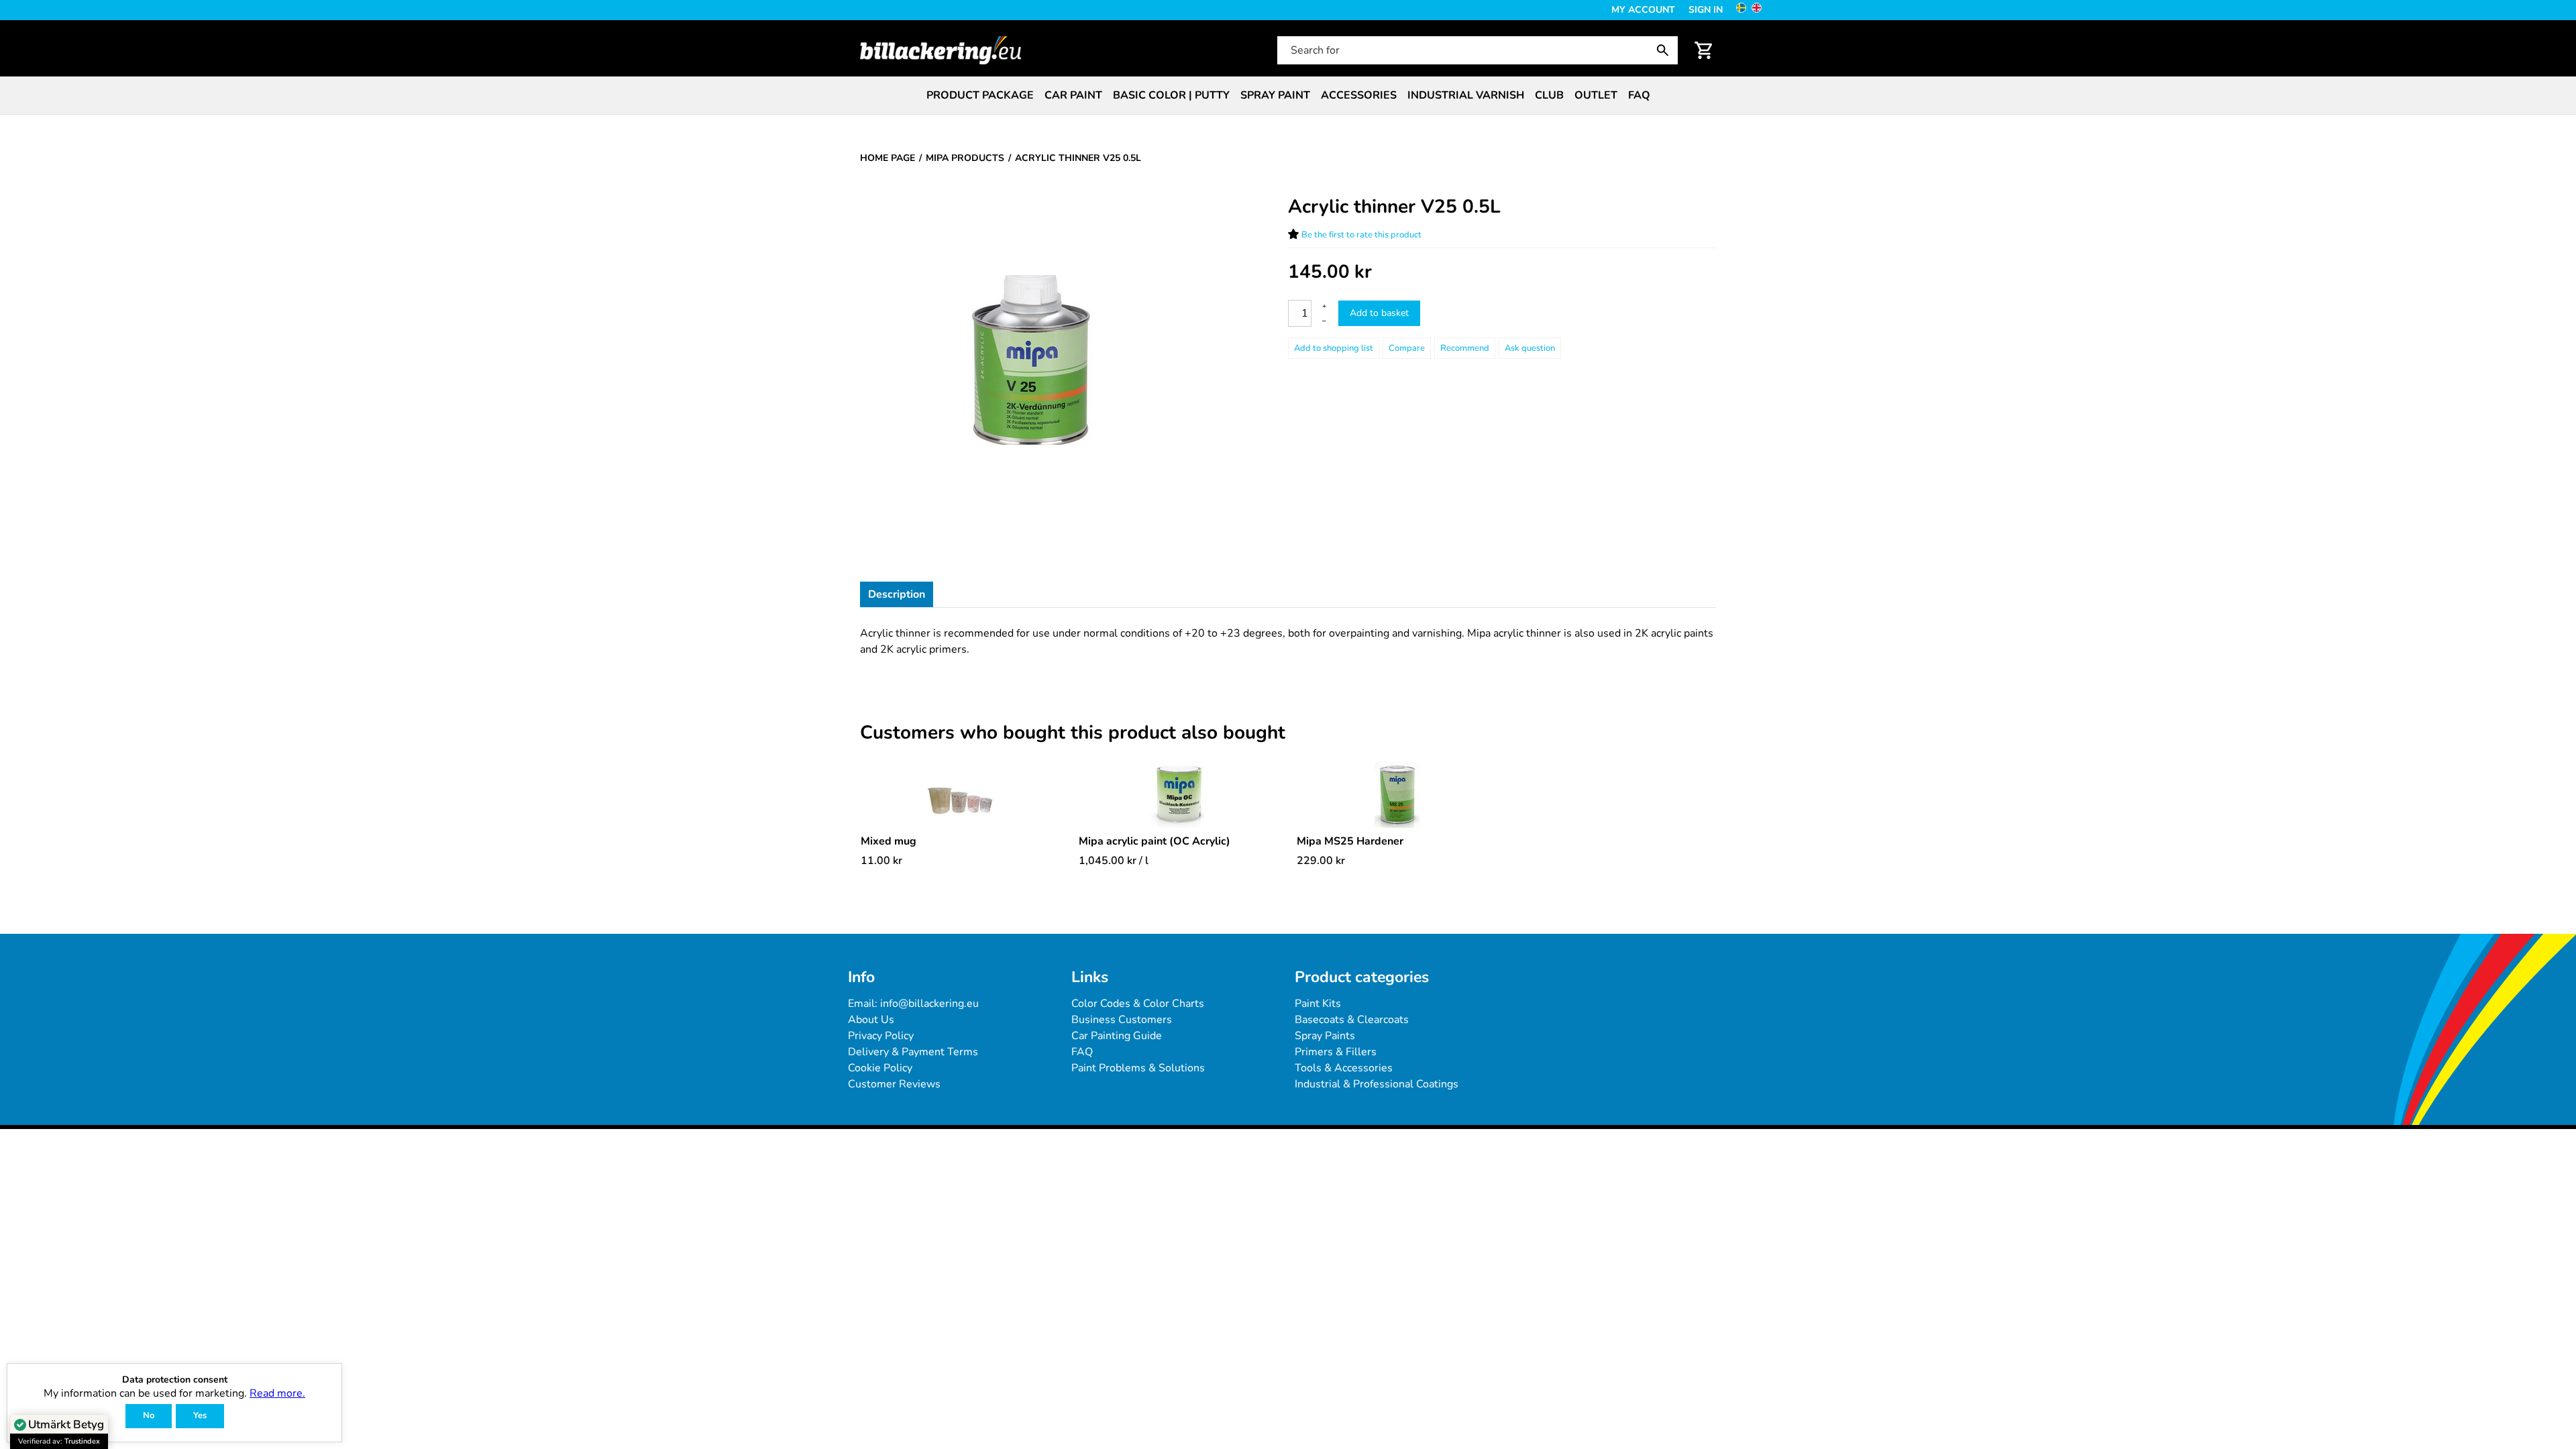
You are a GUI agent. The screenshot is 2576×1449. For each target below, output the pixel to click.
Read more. (277, 1393)
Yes (200, 1415)
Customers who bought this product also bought (1073, 733)
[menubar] (1288, 95)
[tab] (897, 594)
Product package (980, 95)
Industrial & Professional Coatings (1377, 1084)
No (149, 1415)
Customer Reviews (894, 1084)
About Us (871, 1020)
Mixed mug (889, 841)
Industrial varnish (1466, 95)
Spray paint (1275, 95)
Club (1549, 95)
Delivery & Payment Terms (913, 1052)
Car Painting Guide (1117, 1036)
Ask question (1530, 348)
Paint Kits (1318, 1004)
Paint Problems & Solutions (1138, 1068)
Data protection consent (175, 1380)
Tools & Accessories (1344, 1068)
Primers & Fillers (1336, 1052)
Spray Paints (1325, 1036)
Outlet (1596, 95)
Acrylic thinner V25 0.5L (1394, 207)
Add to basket (1379, 313)
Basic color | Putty (1171, 95)
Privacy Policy (881, 1036)
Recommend (1465, 348)
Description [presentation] (897, 594)
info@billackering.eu (929, 1004)
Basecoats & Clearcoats (1352, 1020)
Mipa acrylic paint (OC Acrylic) (1155, 841)
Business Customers (1122, 1020)
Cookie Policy (880, 1068)
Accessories (1359, 95)
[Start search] (1666, 50)
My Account (1643, 10)
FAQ (1639, 95)
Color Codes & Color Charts (1138, 1004)
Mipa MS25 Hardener (1350, 841)
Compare (1407, 348)
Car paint (1073, 95)
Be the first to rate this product (1361, 235)
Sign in (1706, 10)
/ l (1114, 861)
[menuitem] (980, 95)
